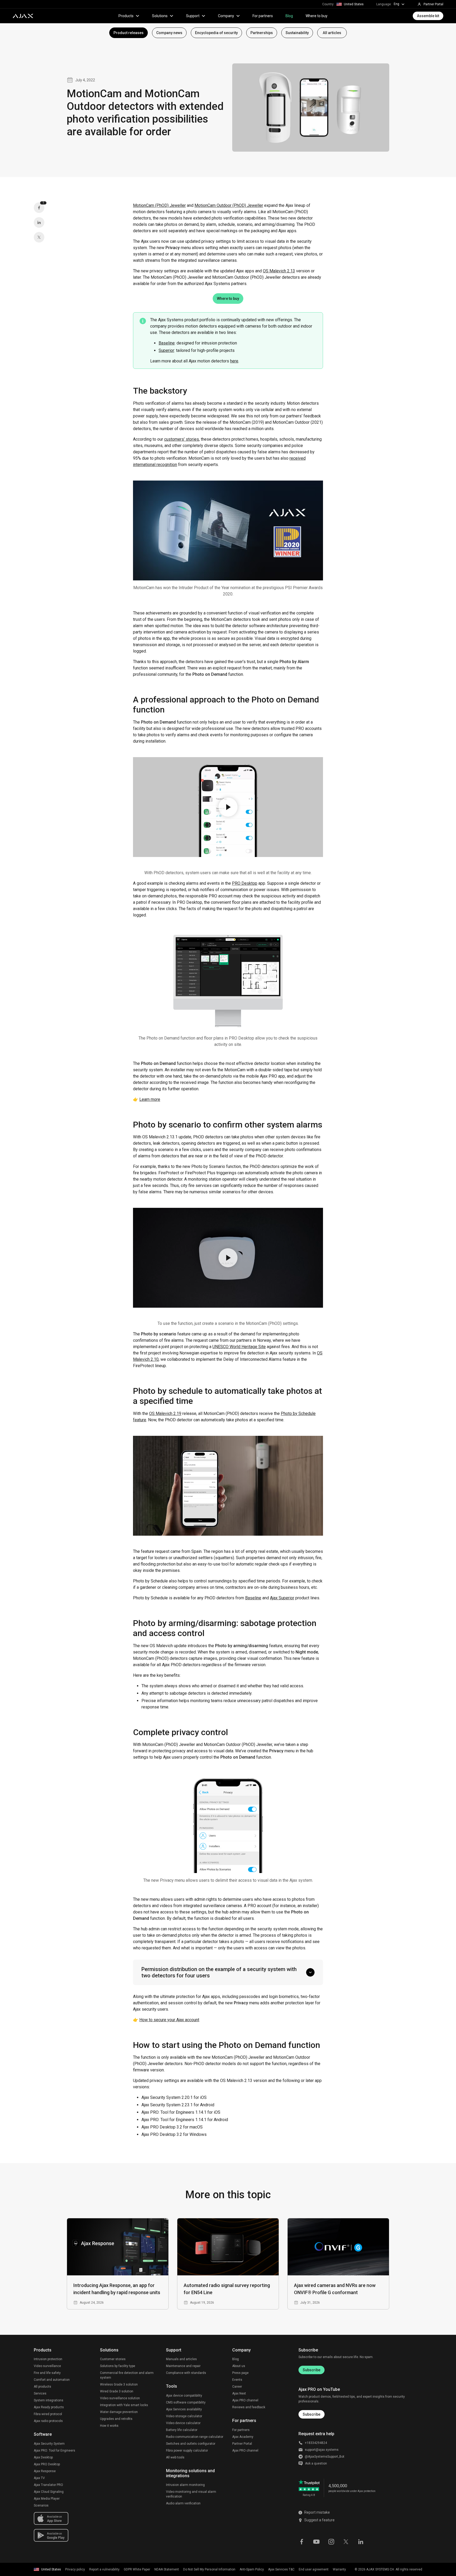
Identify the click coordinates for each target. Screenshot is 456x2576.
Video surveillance (47, 2366)
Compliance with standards (186, 2373)
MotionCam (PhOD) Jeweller (159, 205)
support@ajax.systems (322, 2450)
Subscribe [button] (312, 2414)
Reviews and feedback (249, 2407)
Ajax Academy (243, 2437)
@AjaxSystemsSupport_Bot (325, 2457)
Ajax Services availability (184, 2409)
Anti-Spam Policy (252, 2569)
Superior (166, 350)
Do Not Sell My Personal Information (209, 2569)
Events (237, 2380)
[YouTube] (316, 2541)
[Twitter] (39, 237)
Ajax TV (39, 2478)
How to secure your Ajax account (169, 2020)
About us (239, 2366)
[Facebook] (302, 2541)
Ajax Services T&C (281, 2569)
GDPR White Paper (137, 2569)
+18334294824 (316, 2443)
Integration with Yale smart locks (124, 2405)
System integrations (49, 2400)
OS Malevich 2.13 (279, 271)
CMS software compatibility (186, 2402)
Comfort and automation (52, 2380)
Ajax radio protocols (48, 2421)
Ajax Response (45, 2471)
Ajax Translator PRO (48, 2485)
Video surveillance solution (120, 2398)
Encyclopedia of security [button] (216, 33)
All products (42, 2387)
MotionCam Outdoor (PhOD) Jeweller (229, 205)
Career (237, 2387)
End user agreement (314, 2569)
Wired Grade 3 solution (117, 2391)
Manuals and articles (181, 2359)
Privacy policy (75, 2569)
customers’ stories (182, 439)
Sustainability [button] (297, 33)
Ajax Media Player (47, 2499)
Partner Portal (242, 2444)
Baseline (167, 343)
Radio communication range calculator (195, 2437)
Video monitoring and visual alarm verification (191, 2494)
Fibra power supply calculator (187, 2451)
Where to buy (317, 16)
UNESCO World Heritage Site (239, 1347)
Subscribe (312, 2370)
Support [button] (193, 16)
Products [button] (126, 16)
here (234, 361)
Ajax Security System (49, 2444)
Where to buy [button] (228, 299)
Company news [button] (169, 33)
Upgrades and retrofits (116, 2419)
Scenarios (41, 2505)
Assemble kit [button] (428, 16)
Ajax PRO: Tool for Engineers (54, 2451)
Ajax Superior (282, 1598)
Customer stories (113, 2359)
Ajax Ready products (49, 2407)
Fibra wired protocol (48, 2414)
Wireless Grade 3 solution (119, 2384)
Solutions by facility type (118, 2366)
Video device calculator (183, 2423)
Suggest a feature (319, 2520)
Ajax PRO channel (245, 2400)
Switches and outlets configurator (191, 2444)
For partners (263, 16)
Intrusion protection (48, 2359)
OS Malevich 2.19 (165, 1413)
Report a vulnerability (104, 2569)
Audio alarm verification (183, 2503)
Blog (289, 16)
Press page (240, 2373)
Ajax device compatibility (184, 2396)
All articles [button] (332, 33)
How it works (109, 2426)
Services (40, 2393)
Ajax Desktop (43, 2457)
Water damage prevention (119, 2412)
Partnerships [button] (262, 33)
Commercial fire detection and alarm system (127, 2375)
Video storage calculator (184, 2416)
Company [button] (226, 16)
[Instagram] (331, 2541)
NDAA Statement (167, 2569)
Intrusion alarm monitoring (185, 2485)
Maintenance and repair (183, 2366)
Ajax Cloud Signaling (49, 2492)
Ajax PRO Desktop (47, 2464)
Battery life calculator (182, 2430)
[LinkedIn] (39, 222)
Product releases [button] (129, 33)
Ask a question (316, 2463)
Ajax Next (239, 2393)
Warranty (339, 2569)
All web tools (175, 2457)
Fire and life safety (47, 2373)
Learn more (150, 1099)
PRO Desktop (245, 883)
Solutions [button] (160, 16)
